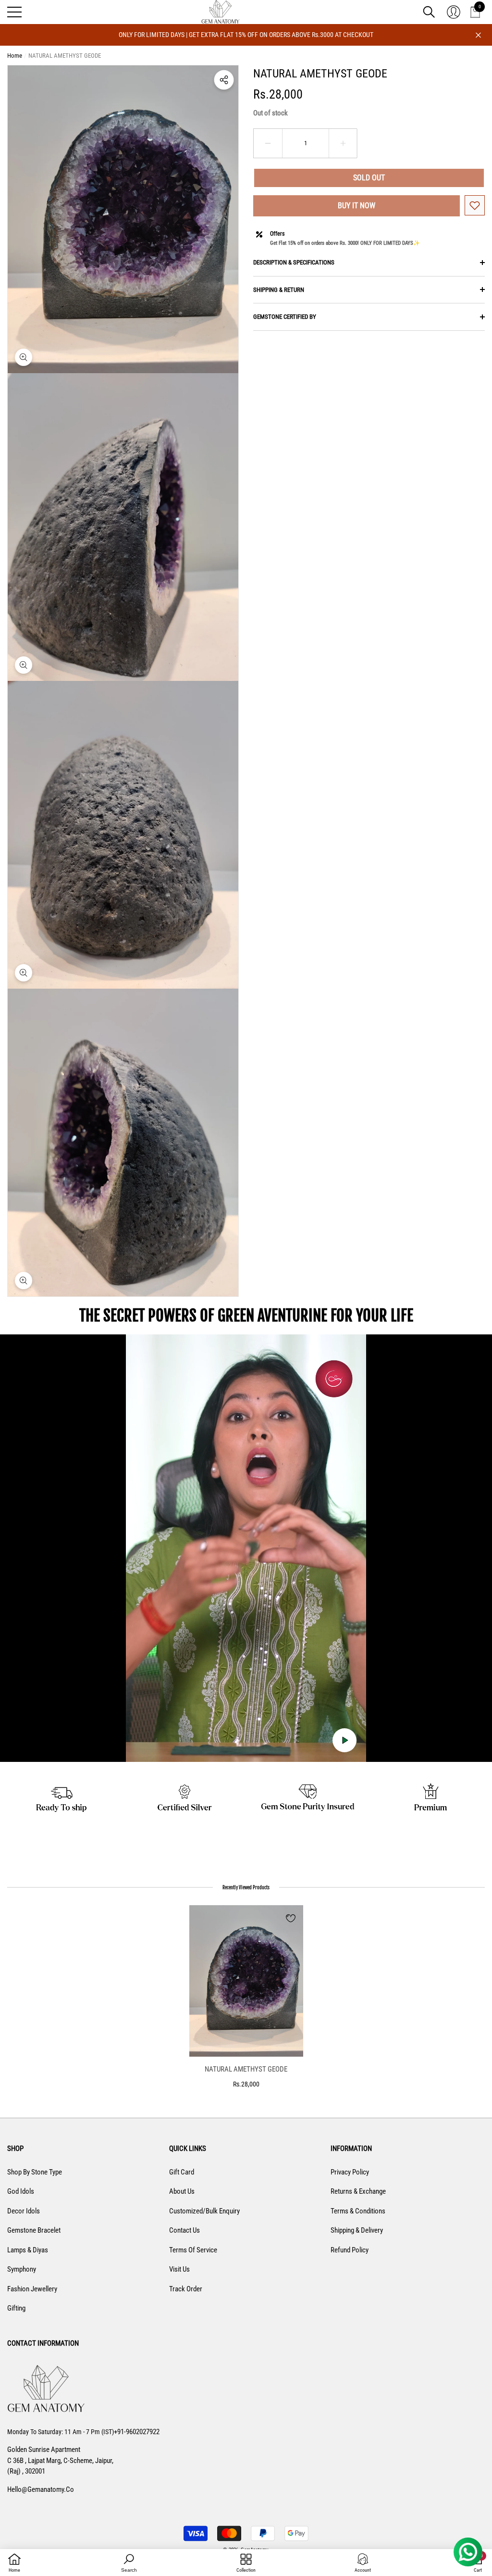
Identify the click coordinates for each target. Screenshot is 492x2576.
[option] (246, 1997)
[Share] (224, 80)
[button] (429, 12)
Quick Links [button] (188, 2149)
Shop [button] (15, 2149)
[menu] (14, 12)
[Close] (478, 35)
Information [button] (351, 2149)
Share (224, 80)
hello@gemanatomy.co (41, 2489)
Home (15, 56)
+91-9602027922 (137, 2432)
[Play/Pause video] (344, 1740)
